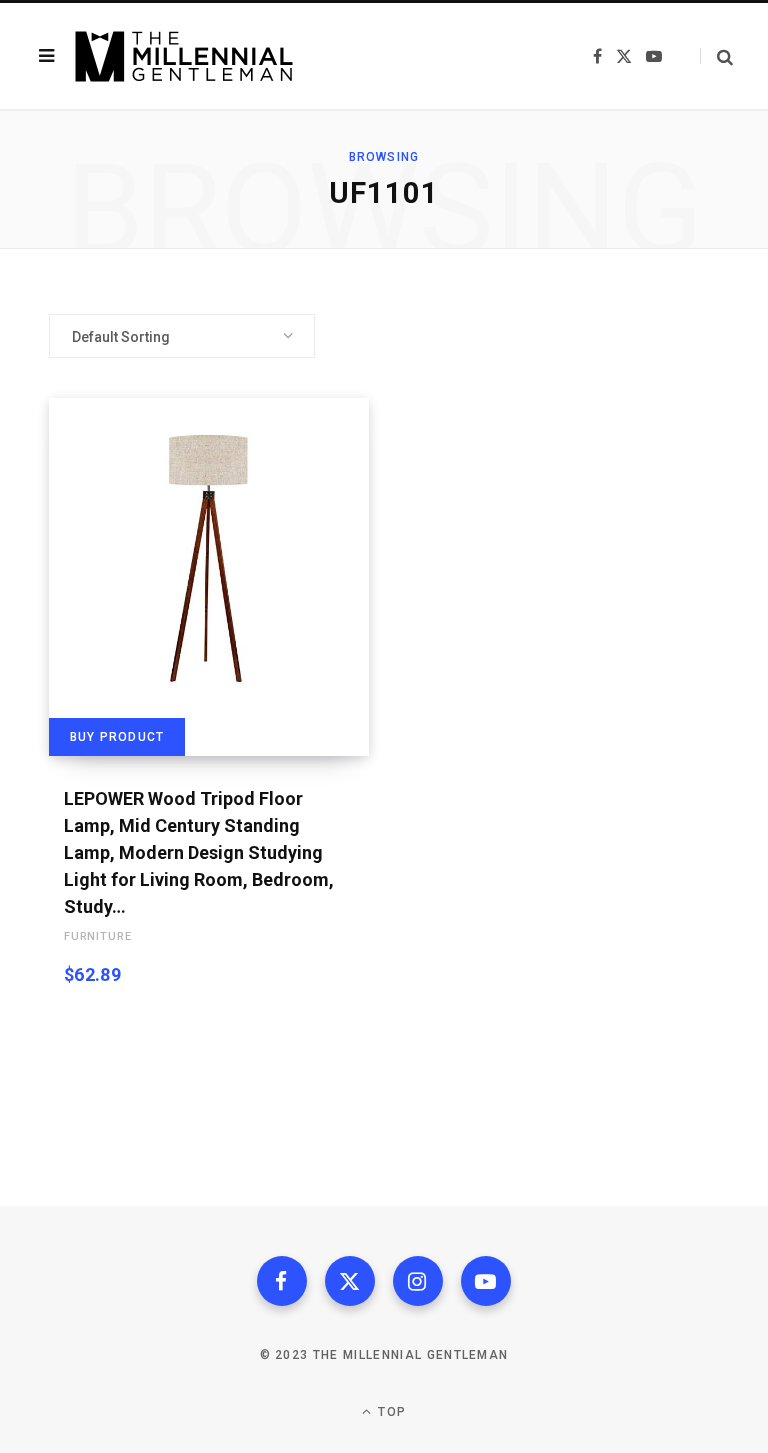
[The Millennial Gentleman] (184, 56)
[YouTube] (486, 1281)
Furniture (97, 936)
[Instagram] (418, 1281)
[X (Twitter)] (350, 1281)
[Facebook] (282, 1281)
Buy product (117, 737)
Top (390, 1412)
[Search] (716, 56)
